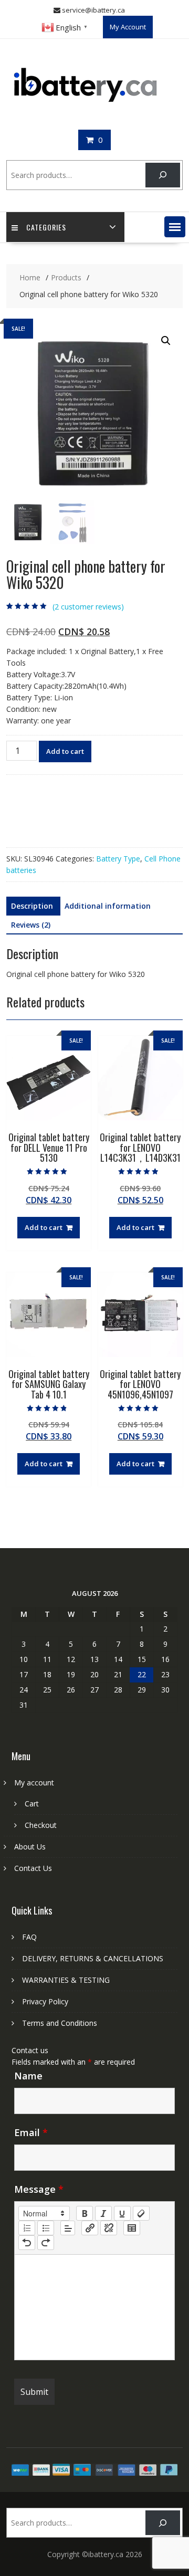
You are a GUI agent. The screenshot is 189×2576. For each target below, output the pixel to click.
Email (31, 2132)
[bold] (85, 2213)
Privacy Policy (45, 2001)
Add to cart (65, 751)
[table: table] (132, 2228)
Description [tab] (32, 906)
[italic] (103, 2213)
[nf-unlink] (109, 2228)
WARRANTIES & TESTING (66, 1980)
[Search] (162, 175)
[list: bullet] (46, 2228)
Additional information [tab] (108, 906)
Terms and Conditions (60, 2023)
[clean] (141, 2213)
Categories (46, 227)
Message (39, 2189)
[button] (175, 227)
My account (34, 1783)
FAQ (29, 1937)
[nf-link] (90, 2228)
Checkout (41, 1825)
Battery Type (118, 859)
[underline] (122, 2213)
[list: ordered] (27, 2228)
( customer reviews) (88, 607)
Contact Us (33, 1868)
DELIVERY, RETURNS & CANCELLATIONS (93, 1958)
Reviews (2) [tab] (31, 925)
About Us (30, 1847)
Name (28, 2076)
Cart (32, 1804)
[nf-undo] (27, 2243)
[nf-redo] (46, 2243)
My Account (128, 27)
